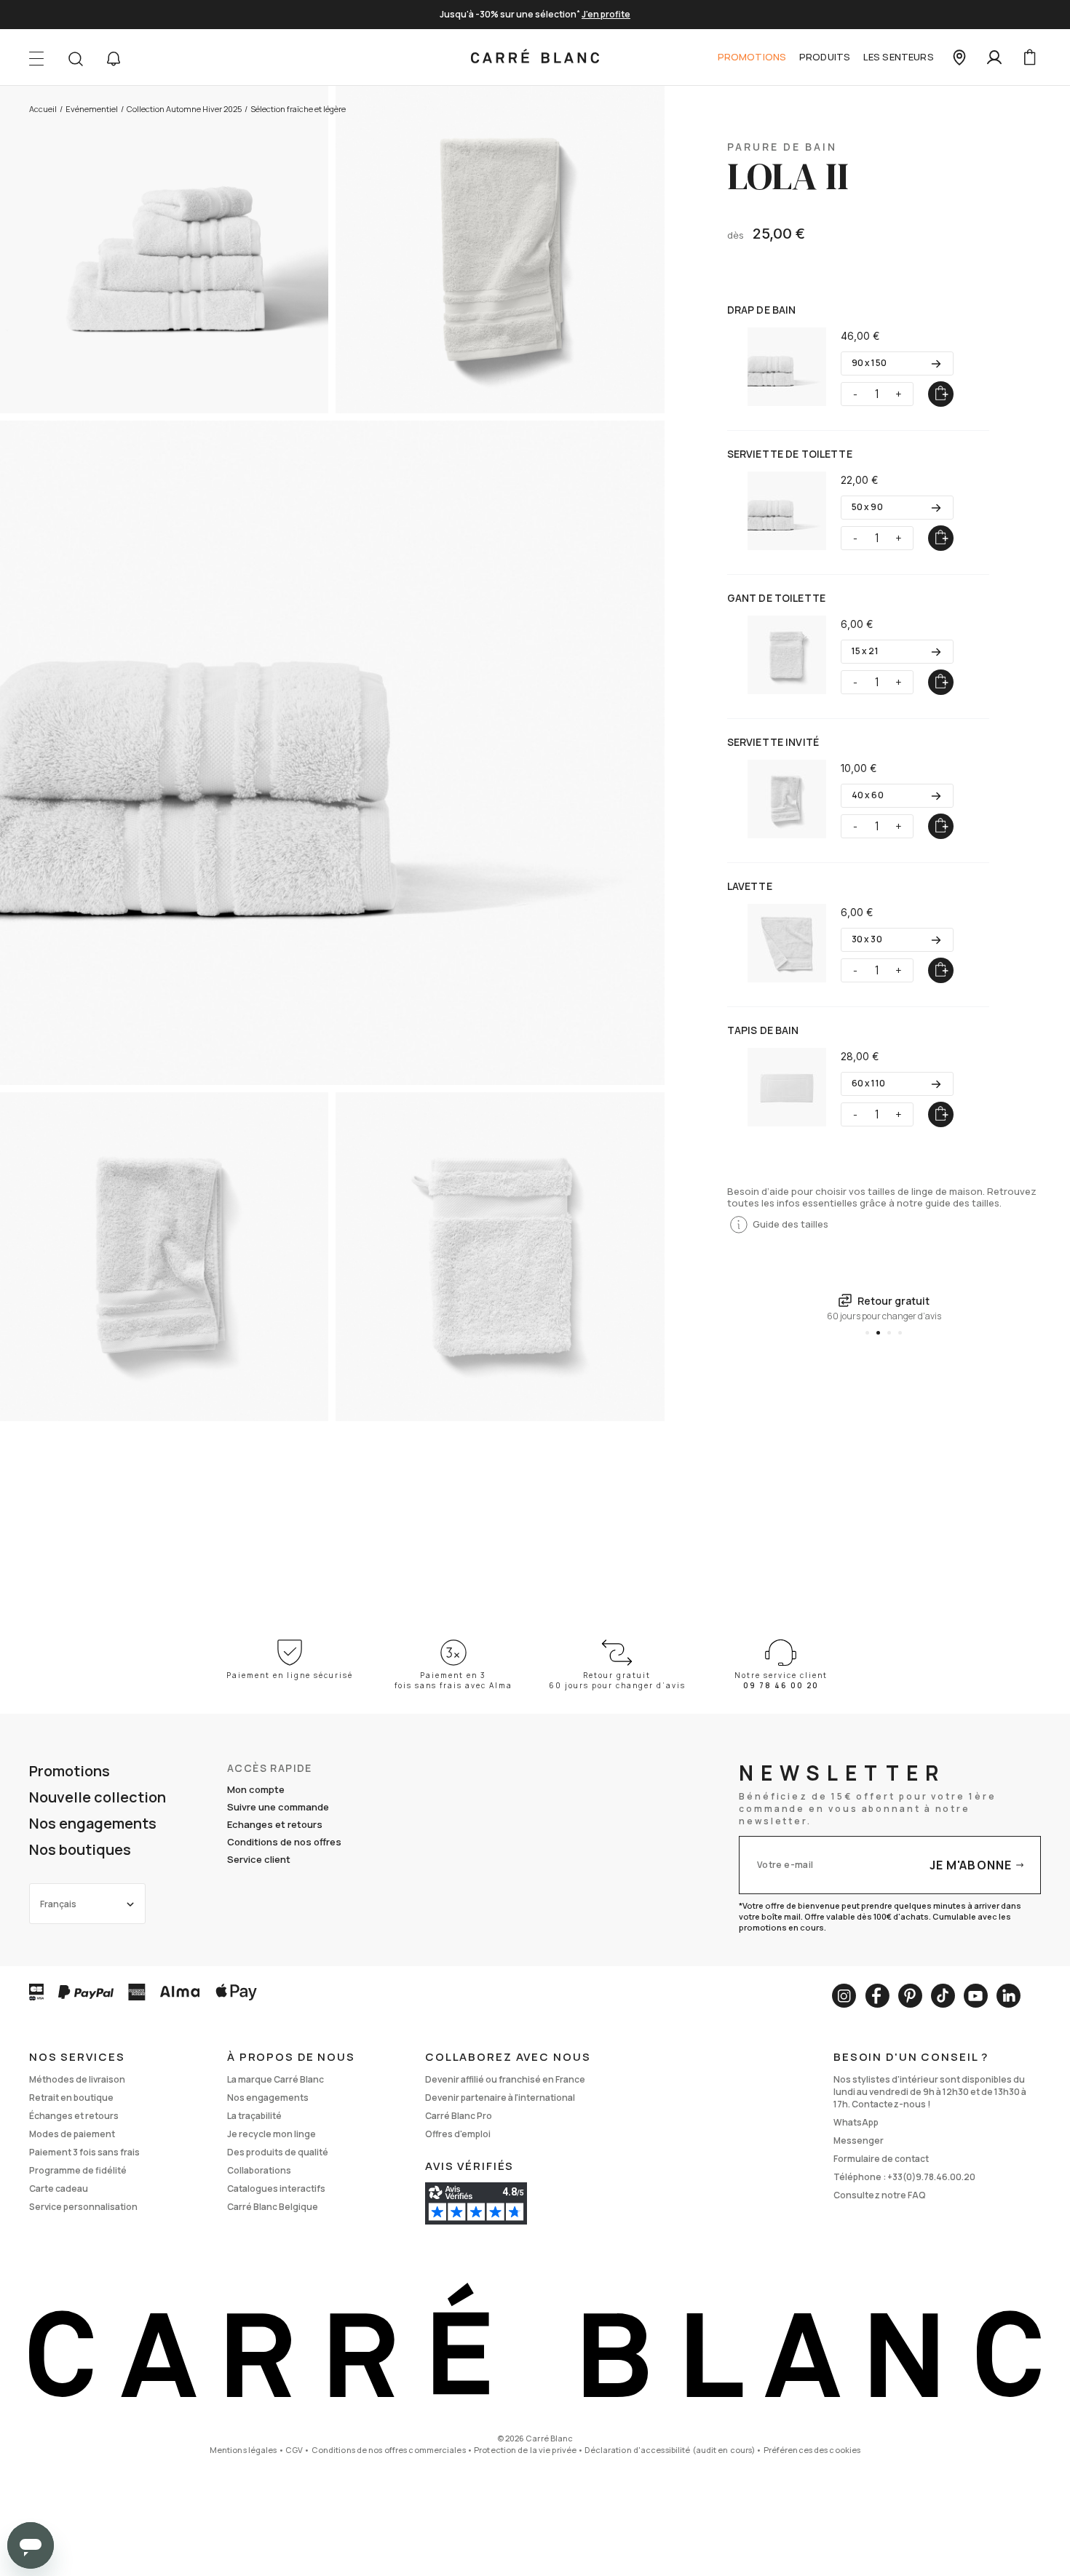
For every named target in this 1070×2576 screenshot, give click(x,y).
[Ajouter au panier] (941, 394)
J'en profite (606, 14)
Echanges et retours (275, 1824)
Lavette (750, 886)
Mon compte (256, 1789)
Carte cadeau (59, 2189)
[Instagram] (844, 1996)
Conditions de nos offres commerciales (389, 2450)
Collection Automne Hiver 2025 (184, 109)
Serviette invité (773, 742)
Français (58, 1904)
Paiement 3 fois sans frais (84, 2152)
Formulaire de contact (881, 2159)
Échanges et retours (74, 2116)
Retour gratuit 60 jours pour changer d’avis (617, 1680)
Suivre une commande (278, 1807)
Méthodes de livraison (77, 2079)
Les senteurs (899, 57)
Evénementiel (92, 109)
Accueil (43, 109)
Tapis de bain (763, 1030)
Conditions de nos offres (284, 1842)
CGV (294, 2450)
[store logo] (535, 57)
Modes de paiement (72, 2134)
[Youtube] (976, 1996)
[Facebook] (877, 1996)
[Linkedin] (1008, 1996)
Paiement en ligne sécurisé (290, 1675)
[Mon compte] (994, 57)
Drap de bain (762, 310)
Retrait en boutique (71, 2098)
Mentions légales (243, 2450)
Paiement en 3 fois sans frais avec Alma (453, 1680)
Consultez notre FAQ (880, 2195)
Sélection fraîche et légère (298, 109)
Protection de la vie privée (525, 2450)
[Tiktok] (943, 1996)
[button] (114, 59)
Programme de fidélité (78, 2170)
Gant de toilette (776, 598)
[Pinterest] (910, 1996)
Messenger (859, 2140)
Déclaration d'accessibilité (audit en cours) (670, 2450)
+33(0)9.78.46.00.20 (931, 2177)
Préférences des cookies (812, 2450)
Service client (259, 1859)
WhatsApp (856, 2122)
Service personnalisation (83, 2207)
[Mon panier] (1029, 57)
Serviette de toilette (790, 454)
